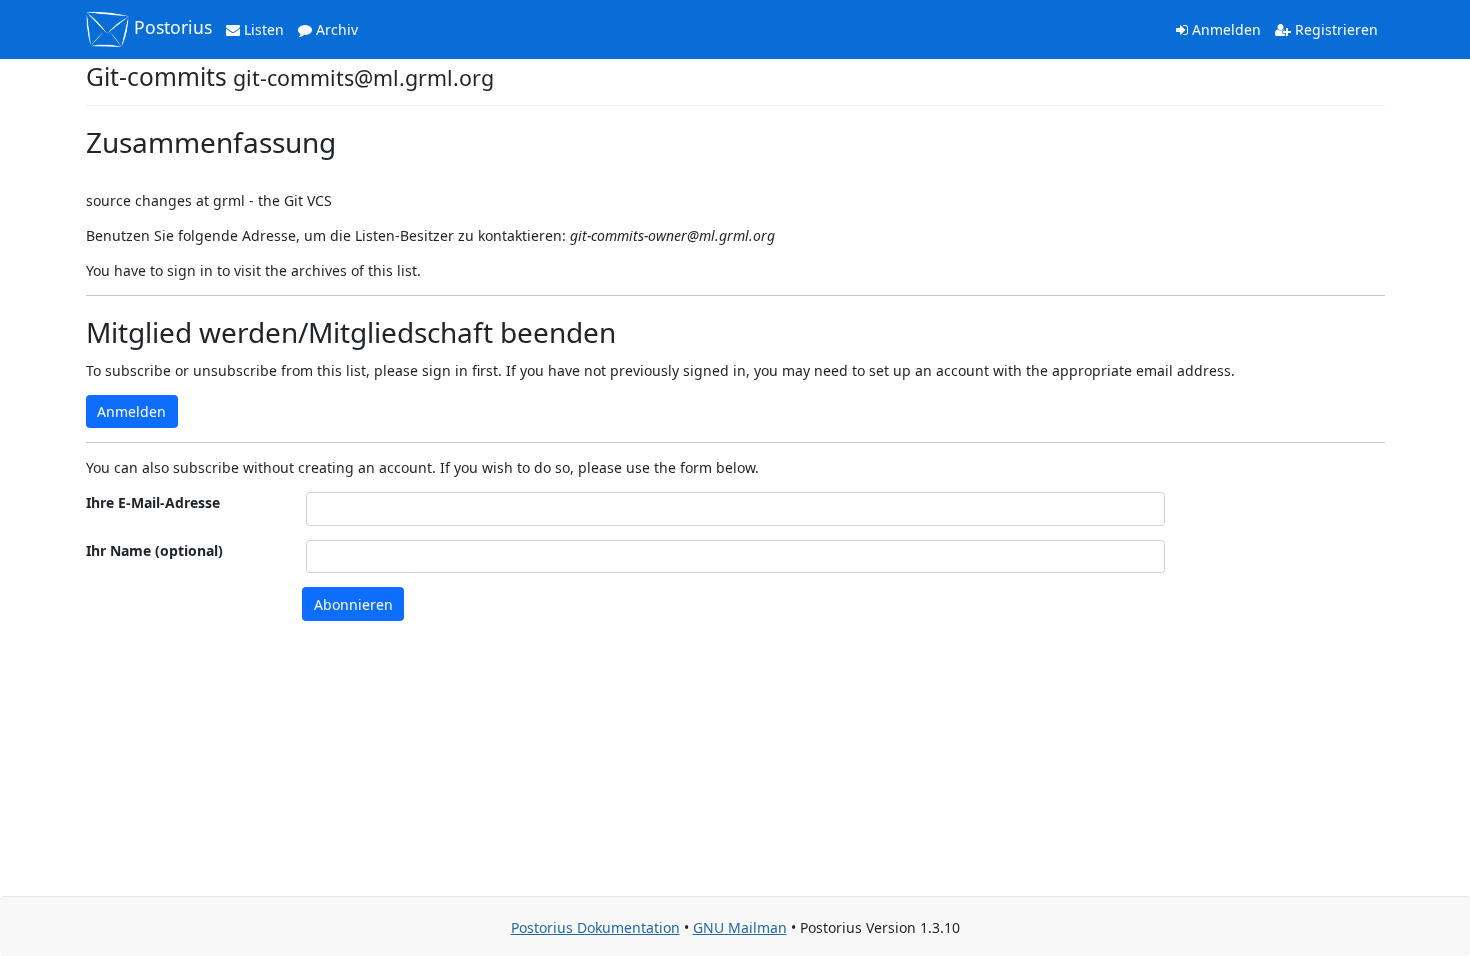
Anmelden (1224, 29)
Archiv (335, 29)
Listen (262, 29)
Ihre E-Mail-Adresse (153, 502)
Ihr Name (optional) (154, 550)
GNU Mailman (740, 927)
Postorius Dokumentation (595, 927)
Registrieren (1334, 29)
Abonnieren (353, 604)
